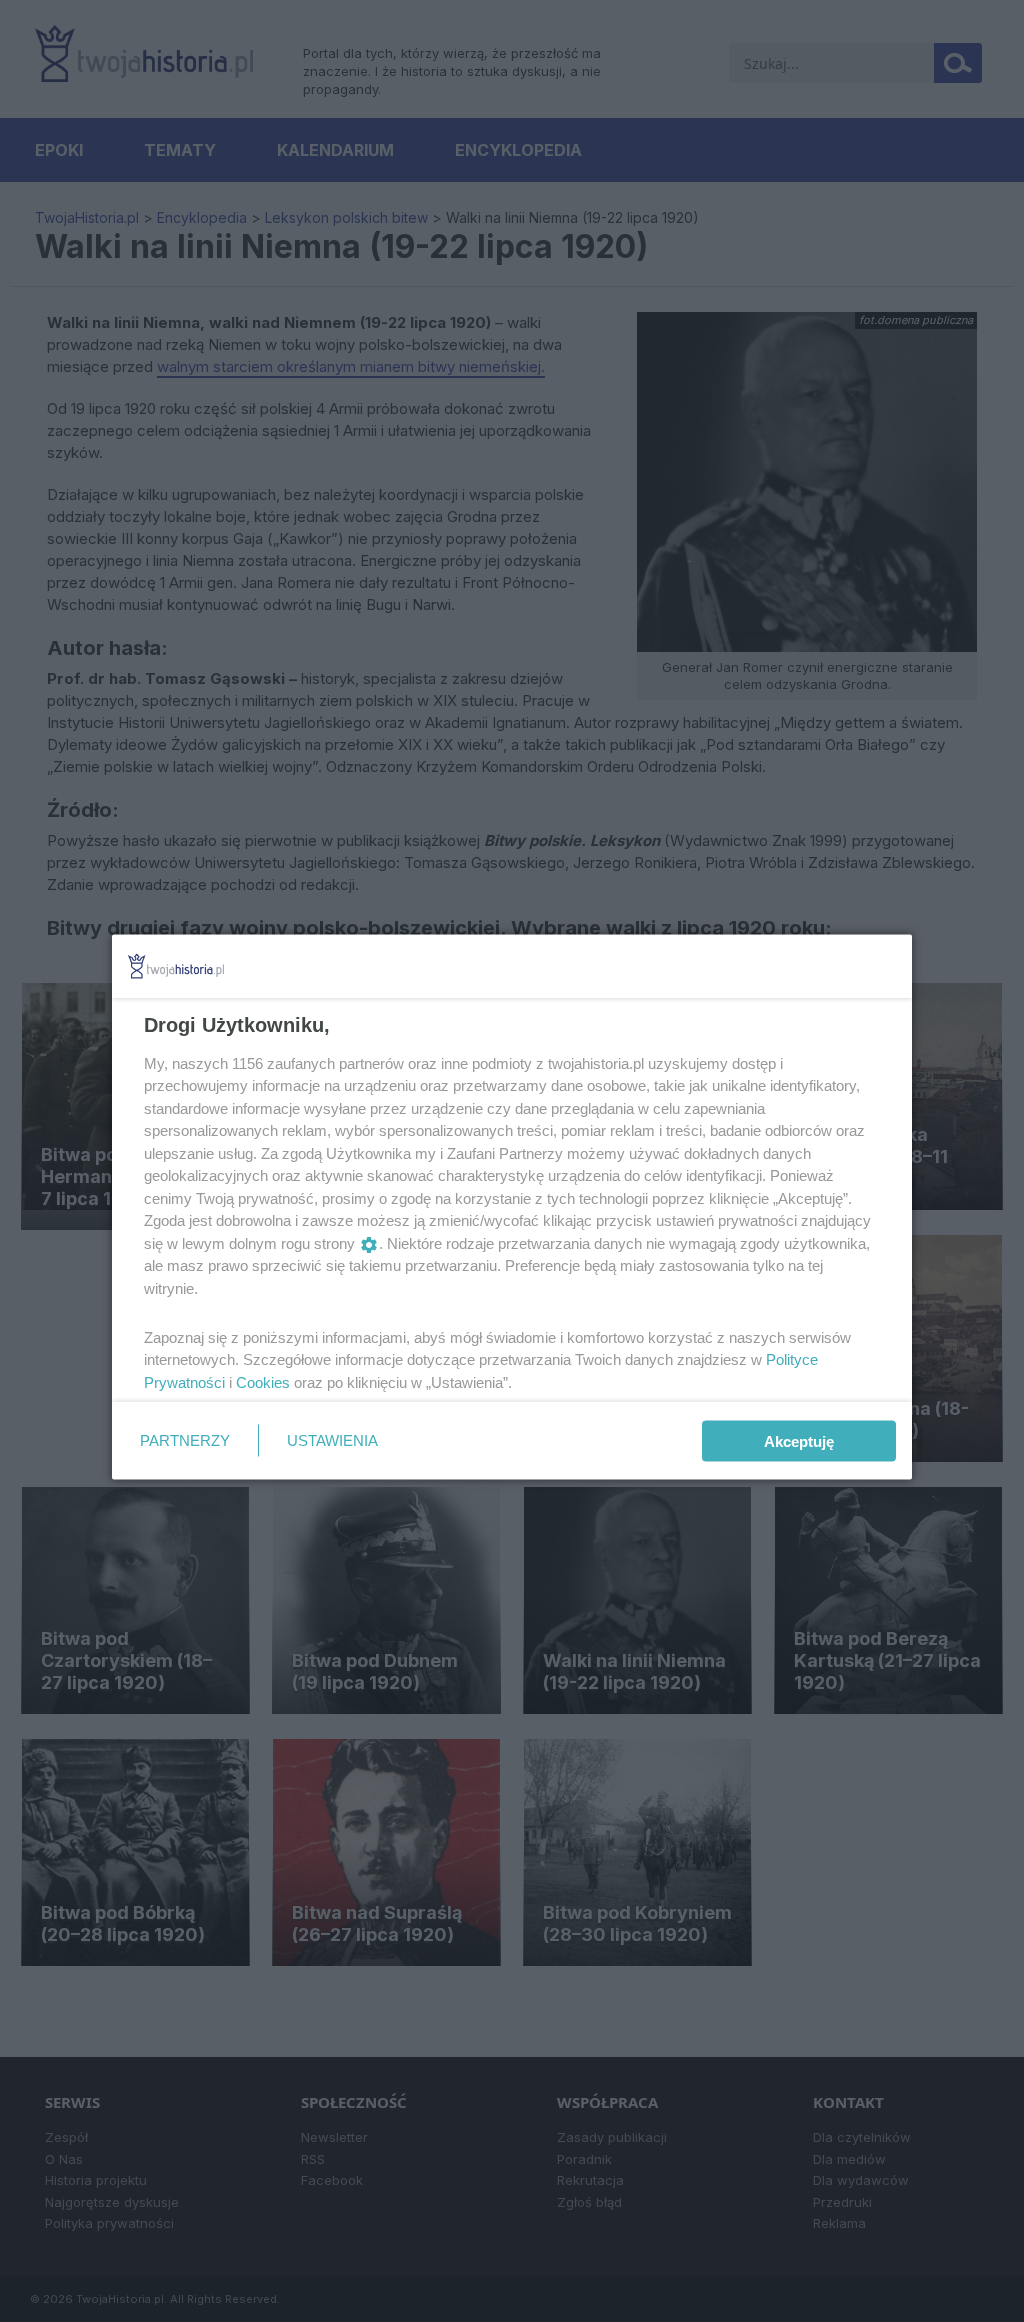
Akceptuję (799, 1440)
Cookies (263, 1381)
